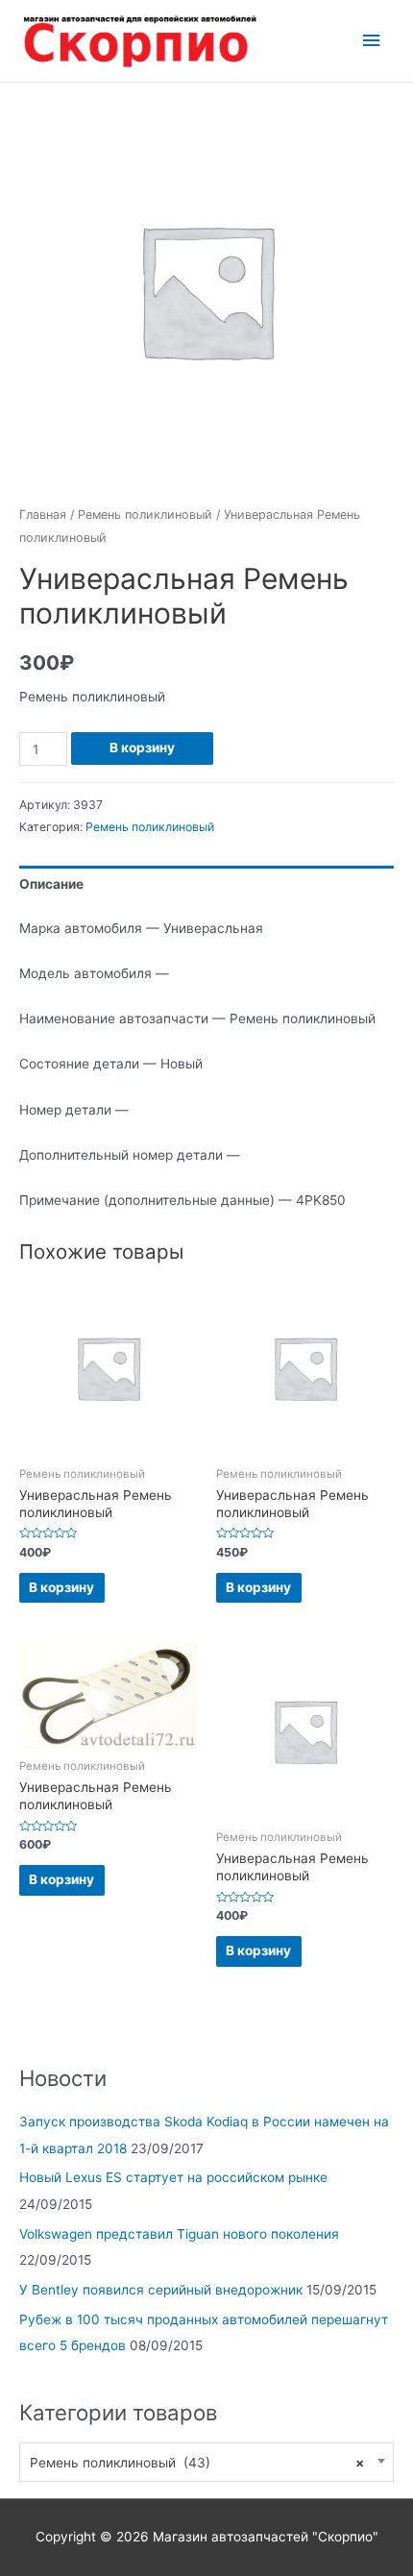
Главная (43, 515)
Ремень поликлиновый (145, 515)
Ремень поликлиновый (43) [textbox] (197, 2463)
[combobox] (206, 2462)
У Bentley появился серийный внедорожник (161, 2290)
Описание (51, 884)
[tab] (206, 884)
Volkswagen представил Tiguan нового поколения (179, 2234)
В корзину (142, 748)
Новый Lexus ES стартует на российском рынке (173, 2177)
